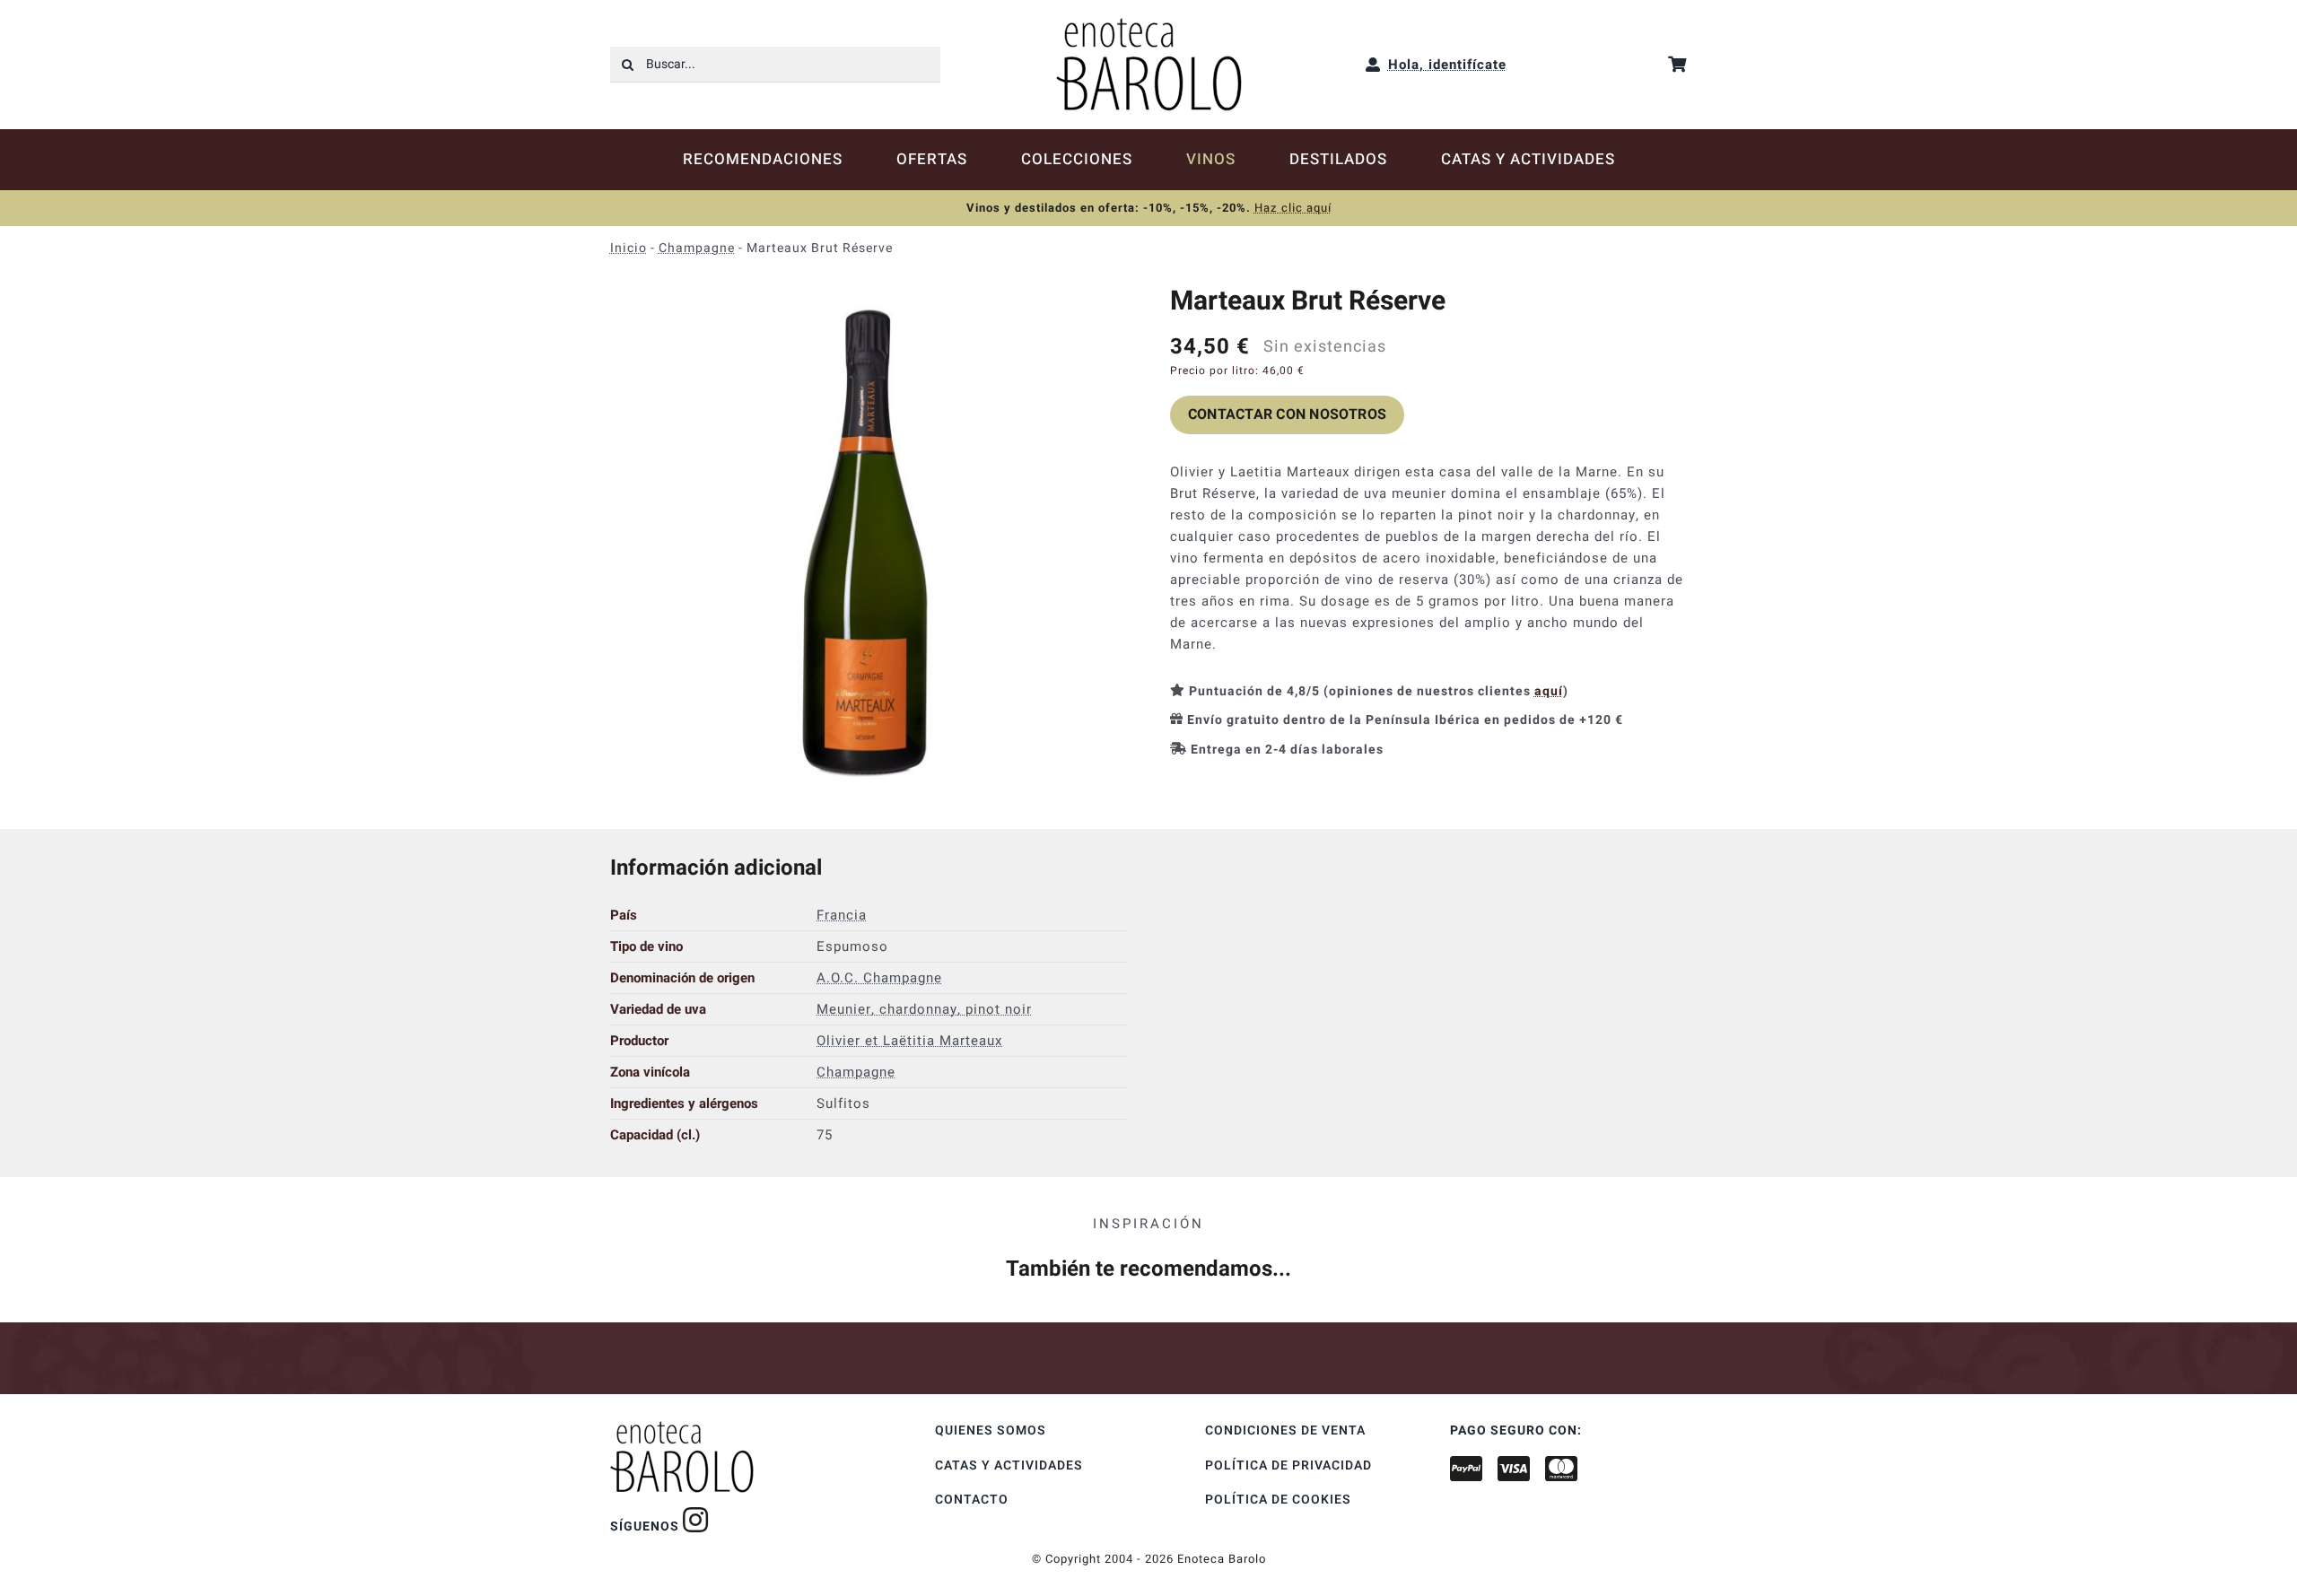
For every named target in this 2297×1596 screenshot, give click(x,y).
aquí (1549, 691)
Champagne (697, 248)
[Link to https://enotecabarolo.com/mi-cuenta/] (1373, 65)
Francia (842, 915)
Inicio (629, 248)
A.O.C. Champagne (879, 978)
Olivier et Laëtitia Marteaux (909, 1041)
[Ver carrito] (1677, 64)
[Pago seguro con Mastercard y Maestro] (696, 1520)
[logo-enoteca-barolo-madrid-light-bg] (1149, 24)
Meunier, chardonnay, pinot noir (924, 1009)
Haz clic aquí (1293, 208)
